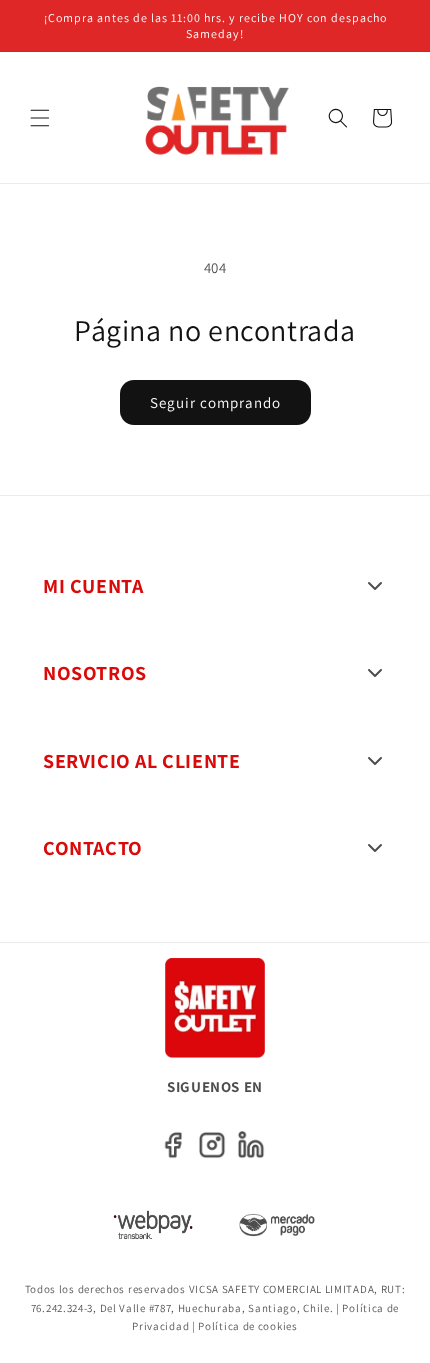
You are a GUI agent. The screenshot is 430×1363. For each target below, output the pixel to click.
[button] (40, 118)
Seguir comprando (215, 402)
